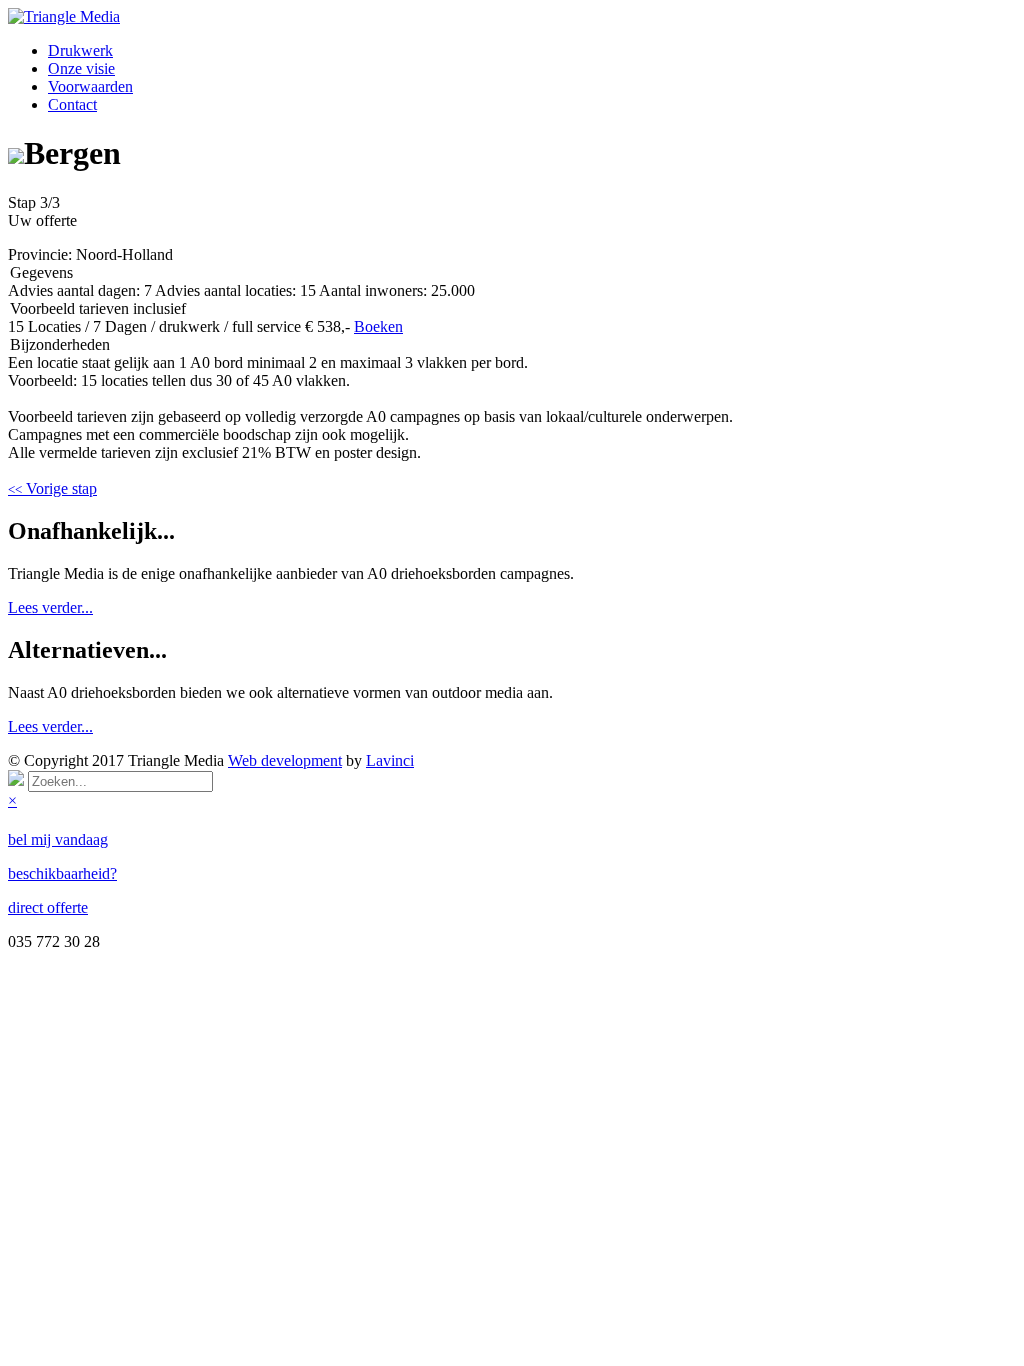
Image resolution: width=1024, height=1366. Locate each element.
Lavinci (390, 760)
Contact (72, 104)
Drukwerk (80, 50)
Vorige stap (52, 488)
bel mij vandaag (58, 839)
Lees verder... (50, 607)
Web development (285, 760)
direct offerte (48, 907)
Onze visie (81, 68)
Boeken (378, 326)
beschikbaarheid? (62, 873)
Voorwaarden (90, 86)
